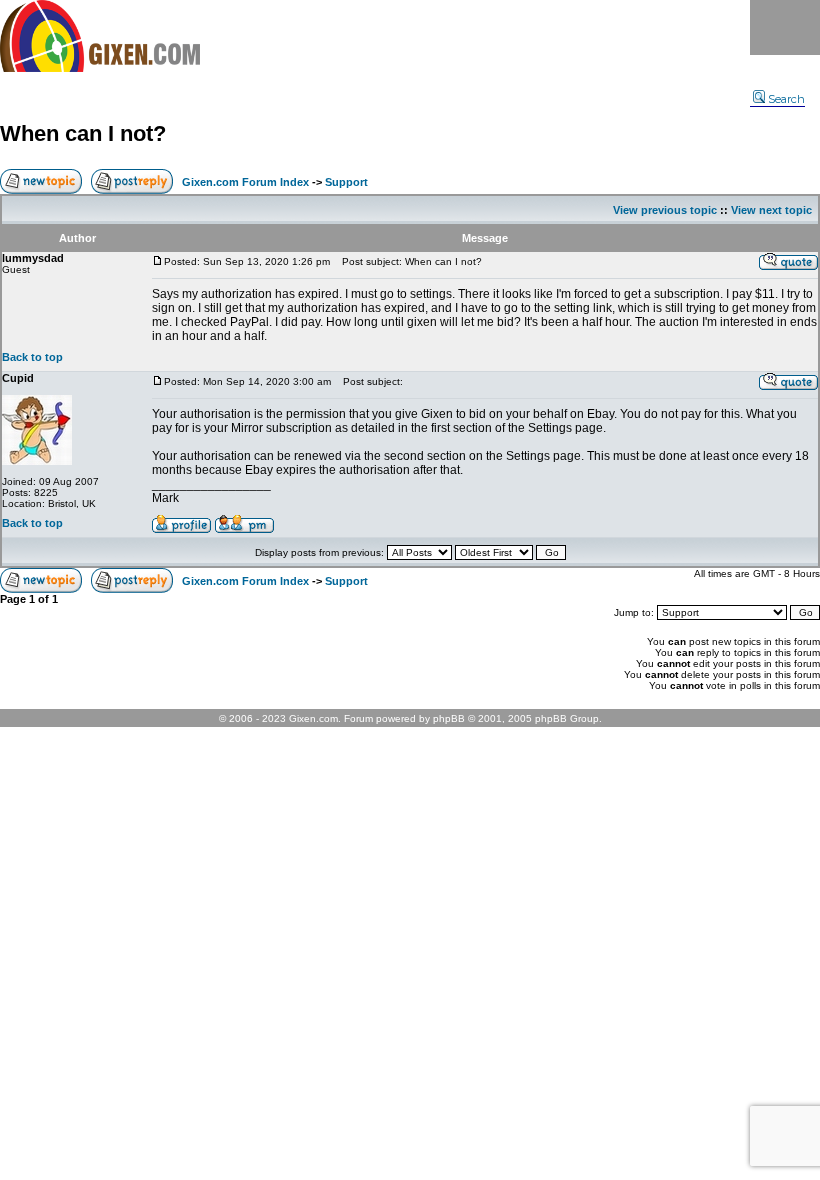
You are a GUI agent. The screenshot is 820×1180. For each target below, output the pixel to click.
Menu (785, 27)
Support (346, 182)
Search (786, 99)
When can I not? (83, 133)
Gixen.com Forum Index (245, 182)
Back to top (32, 357)
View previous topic (665, 210)
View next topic (771, 210)
